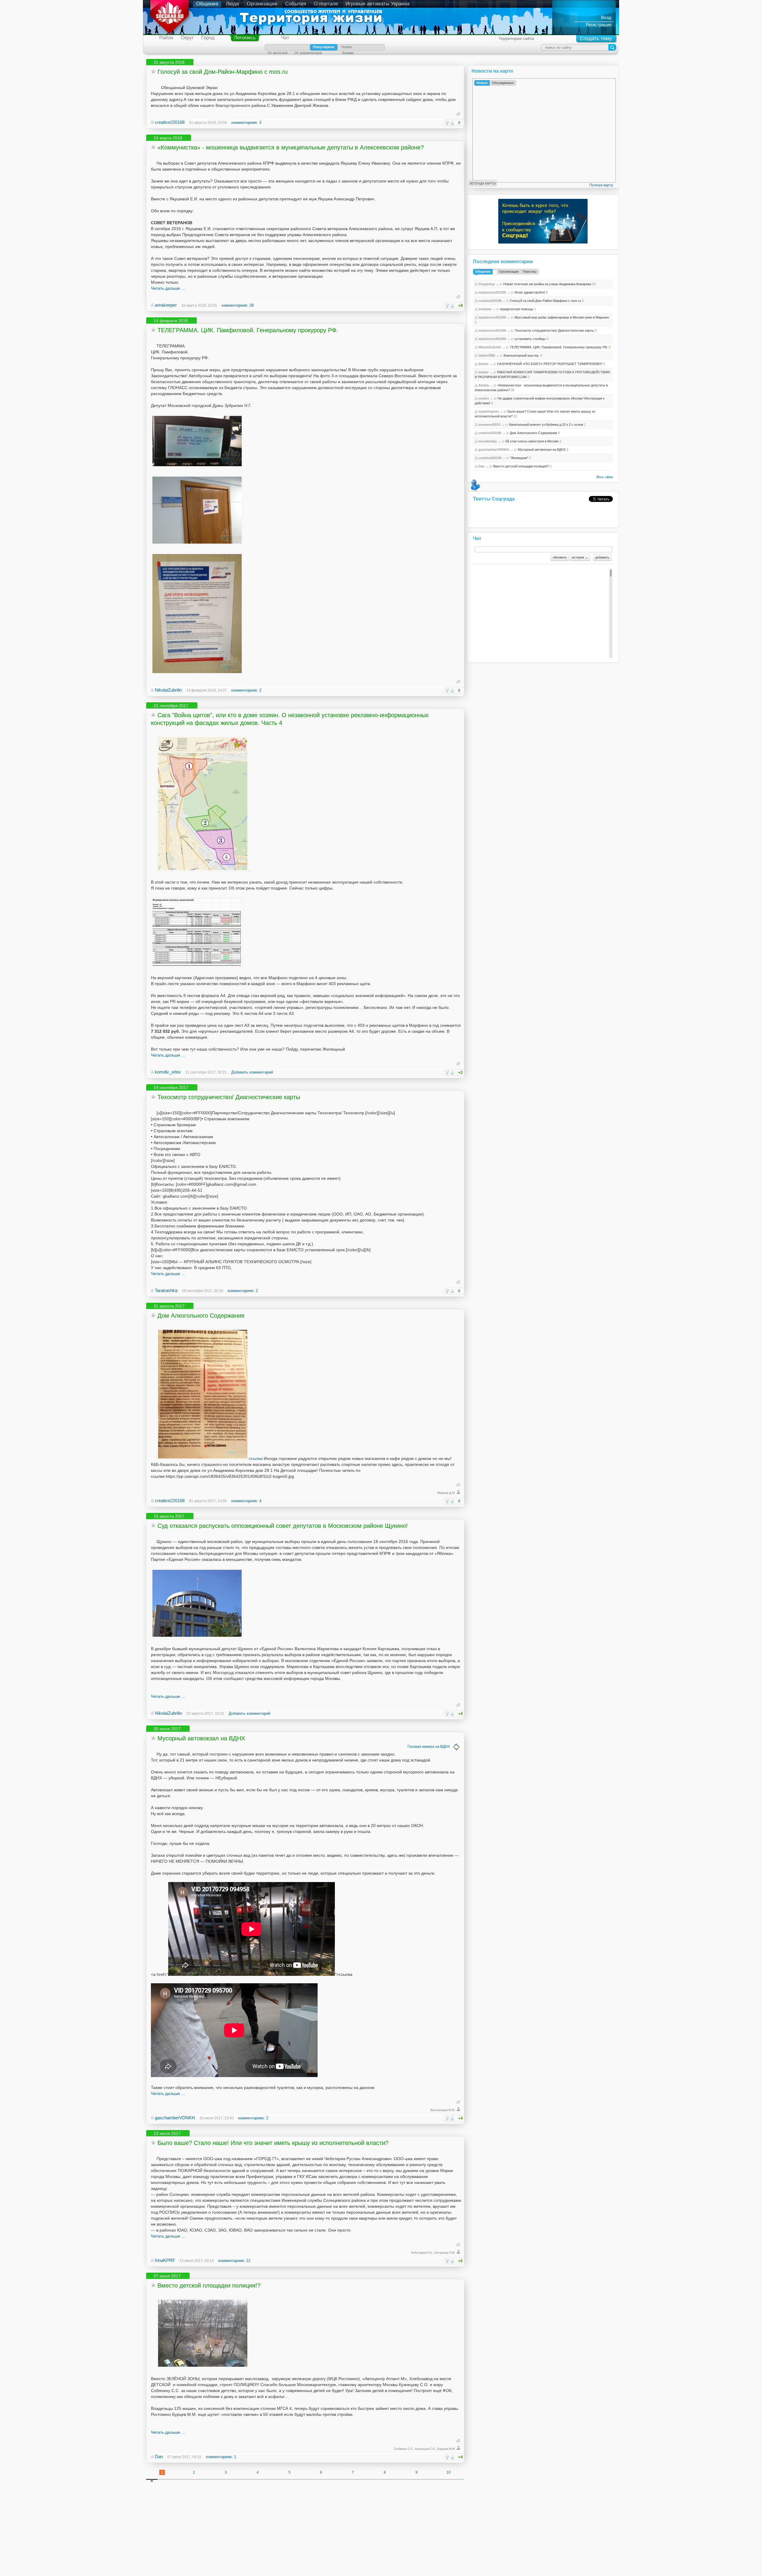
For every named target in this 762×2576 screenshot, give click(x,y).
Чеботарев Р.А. (422, 2253)
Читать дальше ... (168, 288)
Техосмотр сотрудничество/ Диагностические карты (229, 1097)
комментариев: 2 (246, 690)
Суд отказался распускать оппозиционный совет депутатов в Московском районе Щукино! (283, 1526)
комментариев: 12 (234, 2261)
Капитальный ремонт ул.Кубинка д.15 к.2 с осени (546, 425)
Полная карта (601, 185)
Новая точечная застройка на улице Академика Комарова (547, 284)
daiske (483, 364)
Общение (207, 4)
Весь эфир (605, 477)
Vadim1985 (487, 355)
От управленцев (308, 53)
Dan (159, 2456)
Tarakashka (166, 1290)
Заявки (348, 53)
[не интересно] (452, 123)
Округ (187, 38)
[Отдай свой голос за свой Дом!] (158, 88)
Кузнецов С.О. (425, 2449)
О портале (326, 4)
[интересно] (447, 123)
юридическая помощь (517, 309)
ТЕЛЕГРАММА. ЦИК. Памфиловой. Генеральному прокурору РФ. (248, 330)
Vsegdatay (487, 284)
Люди (232, 4)
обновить (560, 557)
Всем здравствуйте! (530, 292)
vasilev (484, 398)
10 (449, 2472)
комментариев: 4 (246, 1501)
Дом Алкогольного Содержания (201, 1316)
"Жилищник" (519, 458)
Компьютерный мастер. (521, 355)
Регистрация (599, 25)
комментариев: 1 (221, 2457)
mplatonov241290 (492, 292)
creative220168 (170, 122)
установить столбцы (530, 339)
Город (208, 38)
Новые (482, 83)
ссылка (256, 1458)
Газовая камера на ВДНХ (429, 1747)
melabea (485, 309)
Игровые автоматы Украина (378, 4)
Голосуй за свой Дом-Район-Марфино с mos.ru (222, 72)
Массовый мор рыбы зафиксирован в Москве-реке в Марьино (562, 317)
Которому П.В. (445, 2253)
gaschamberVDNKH (175, 2118)
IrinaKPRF (165, 2260)
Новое (347, 47)
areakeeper (166, 305)
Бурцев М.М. (446, 2449)
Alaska (484, 385)
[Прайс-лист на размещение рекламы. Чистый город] (197, 966)
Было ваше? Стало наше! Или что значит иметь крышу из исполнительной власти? (273, 2143)
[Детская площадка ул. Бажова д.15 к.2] (203, 2367)
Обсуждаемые (503, 83)
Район (166, 38)
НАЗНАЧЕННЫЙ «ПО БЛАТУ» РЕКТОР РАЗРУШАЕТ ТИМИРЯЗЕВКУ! (550, 364)
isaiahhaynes (489, 411)
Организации (262, 4)
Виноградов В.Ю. (443, 2110)
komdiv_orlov (168, 1072)
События (296, 4)
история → (580, 557)
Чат (285, 38)
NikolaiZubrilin (168, 690)
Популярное (324, 47)
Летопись (245, 38)
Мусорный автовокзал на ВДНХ (201, 1738)
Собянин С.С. (404, 2449)
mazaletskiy (488, 441)
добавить (602, 557)
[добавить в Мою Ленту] (153, 71)
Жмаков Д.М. (446, 1493)
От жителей (278, 53)
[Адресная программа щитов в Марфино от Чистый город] (203, 870)
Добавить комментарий (252, 1072)
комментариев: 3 (246, 123)
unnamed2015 (489, 425)
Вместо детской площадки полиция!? (209, 2285)
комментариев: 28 (238, 305)
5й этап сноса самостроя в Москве (532, 441)
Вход (606, 17)
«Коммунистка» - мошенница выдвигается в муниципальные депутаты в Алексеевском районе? (291, 147)
